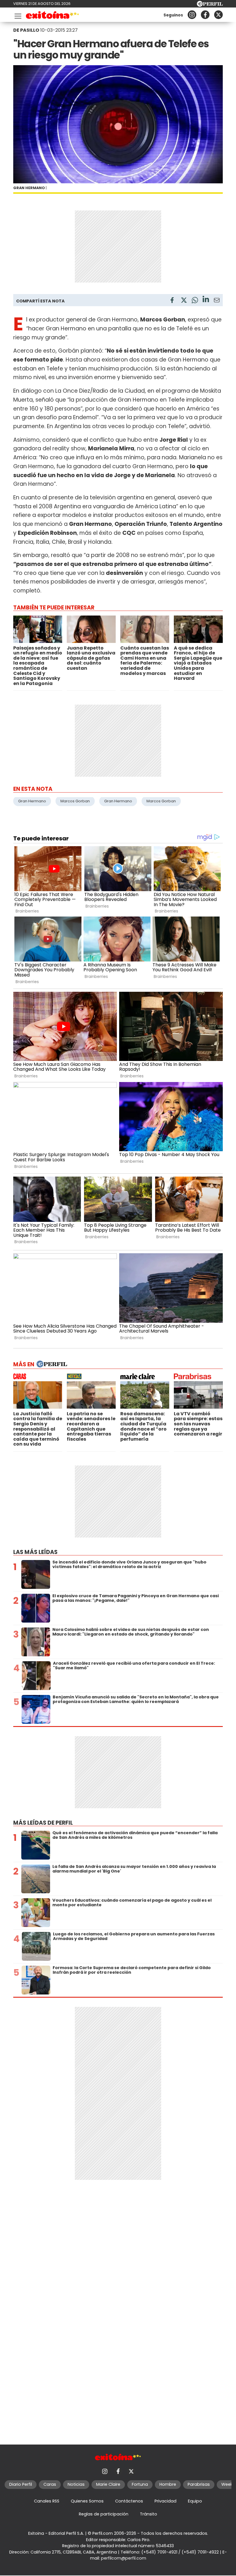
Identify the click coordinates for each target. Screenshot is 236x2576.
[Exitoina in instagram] (192, 15)
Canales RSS (47, 2501)
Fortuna (140, 2484)
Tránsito (149, 2514)
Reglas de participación (104, 2514)
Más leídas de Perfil (43, 1823)
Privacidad (165, 2501)
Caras (50, 2484)
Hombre (168, 2484)
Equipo (195, 2501)
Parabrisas (199, 2484)
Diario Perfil (21, 2484)
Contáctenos (129, 2501)
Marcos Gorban (75, 801)
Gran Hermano (32, 801)
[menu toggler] (17, 15)
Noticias (76, 2484)
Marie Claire (108, 2484)
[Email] (217, 301)
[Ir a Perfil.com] (210, 5)
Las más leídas (35, 1552)
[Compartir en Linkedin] (206, 300)
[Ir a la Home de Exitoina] (53, 16)
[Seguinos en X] (218, 15)
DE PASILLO (26, 30)
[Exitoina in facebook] (205, 15)
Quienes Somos (87, 2501)
